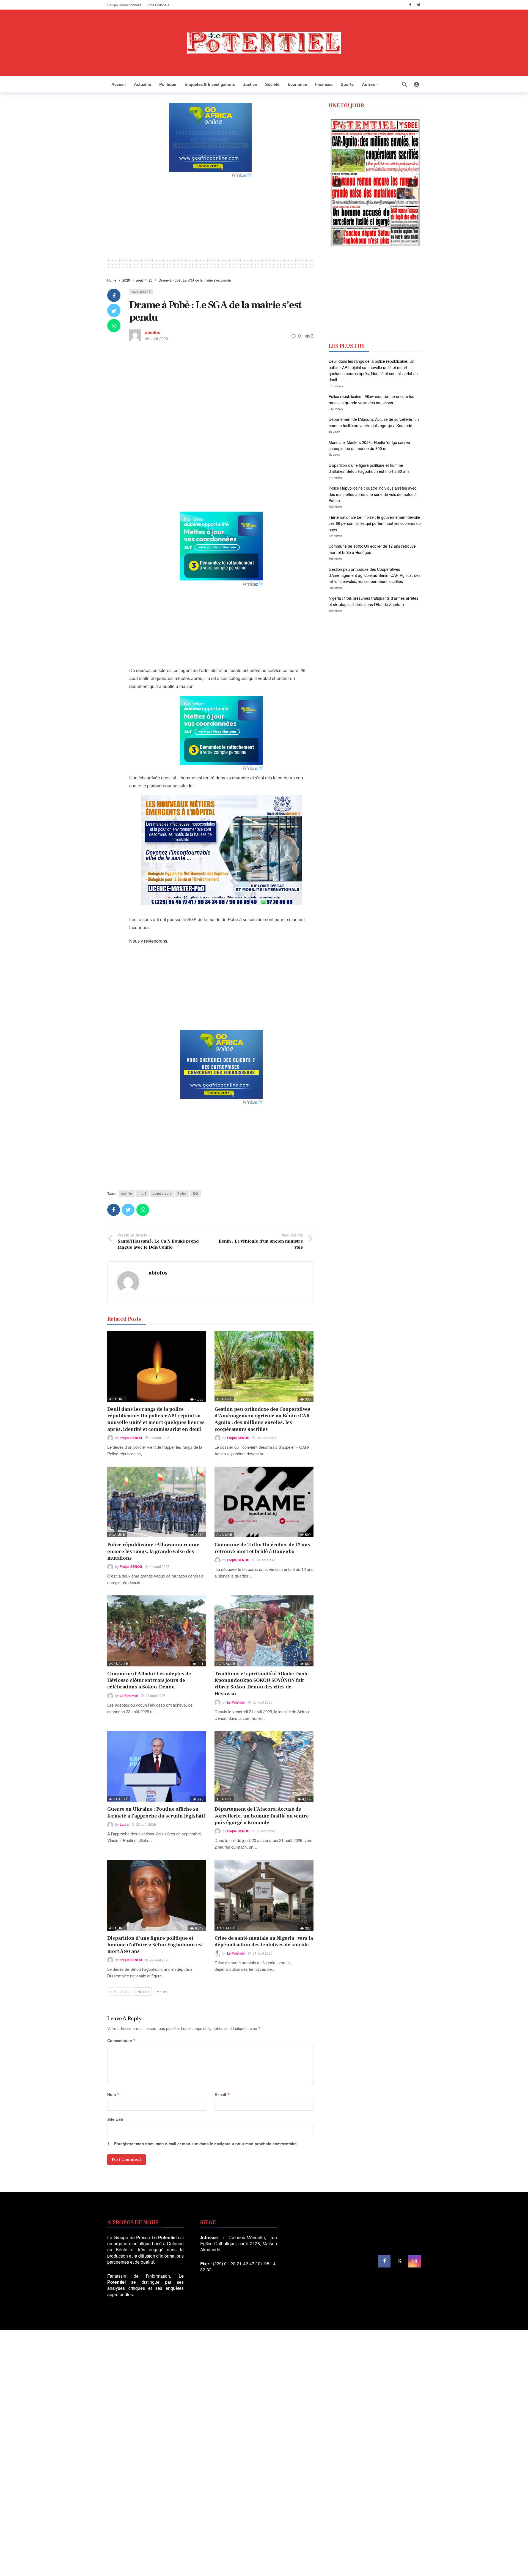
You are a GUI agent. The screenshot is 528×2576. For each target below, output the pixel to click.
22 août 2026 (159, 1960)
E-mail (222, 2094)
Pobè (182, 1193)
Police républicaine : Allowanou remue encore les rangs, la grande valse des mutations (153, 1551)
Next (142, 1992)
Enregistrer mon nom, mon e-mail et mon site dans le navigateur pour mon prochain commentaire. (206, 2144)
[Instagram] (415, 2261)
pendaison (162, 1193)
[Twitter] (419, 5)
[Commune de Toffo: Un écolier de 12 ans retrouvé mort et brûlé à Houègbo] (264, 1502)
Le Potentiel (129, 1696)
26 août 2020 (156, 339)
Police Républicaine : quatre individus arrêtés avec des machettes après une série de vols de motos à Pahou (373, 494)
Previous (121, 1992)
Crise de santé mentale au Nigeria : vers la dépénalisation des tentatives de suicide (264, 1941)
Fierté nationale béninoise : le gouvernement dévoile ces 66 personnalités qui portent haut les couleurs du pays (375, 523)
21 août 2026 (263, 1953)
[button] (337, 183)
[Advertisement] (210, 217)
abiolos (153, 332)
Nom (113, 2094)
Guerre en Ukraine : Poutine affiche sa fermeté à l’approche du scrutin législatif (156, 1812)
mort (142, 1193)
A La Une (117, 1399)
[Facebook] (410, 5)
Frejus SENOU (131, 1438)
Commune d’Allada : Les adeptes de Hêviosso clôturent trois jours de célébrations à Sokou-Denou (149, 1680)
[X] (399, 2261)
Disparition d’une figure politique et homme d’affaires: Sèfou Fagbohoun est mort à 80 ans (155, 1945)
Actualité (141, 291)
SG (195, 1193)
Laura (124, 1824)
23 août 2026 (155, 1695)
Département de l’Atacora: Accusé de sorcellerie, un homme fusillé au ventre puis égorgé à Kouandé (262, 1816)
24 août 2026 (159, 1438)
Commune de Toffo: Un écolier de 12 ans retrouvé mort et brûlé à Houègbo (262, 1548)
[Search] (405, 84)
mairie (127, 1193)
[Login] (417, 84)
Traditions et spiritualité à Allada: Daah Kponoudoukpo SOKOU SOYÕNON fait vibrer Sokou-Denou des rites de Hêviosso (261, 1684)
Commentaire (122, 2040)
